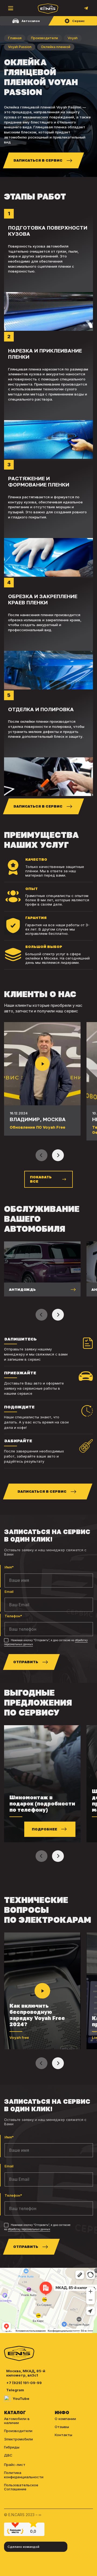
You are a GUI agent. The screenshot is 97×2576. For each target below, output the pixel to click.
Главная (15, 38)
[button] (58, 1155)
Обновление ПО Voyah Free (37, 1127)
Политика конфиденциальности (24, 2475)
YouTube (21, 2399)
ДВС (8, 2455)
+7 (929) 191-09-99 (24, 2383)
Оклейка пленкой (56, 47)
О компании (65, 2419)
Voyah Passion (20, 47)
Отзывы (62, 2427)
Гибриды (12, 2447)
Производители (44, 38)
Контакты (63, 2435)
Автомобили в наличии (17, 2421)
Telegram (15, 2390)
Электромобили (18, 2439)
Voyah (73, 38)
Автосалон (31, 21)
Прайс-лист (15, 2465)
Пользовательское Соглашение (21, 2487)
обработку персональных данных (29, 2229)
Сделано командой (23, 2547)
